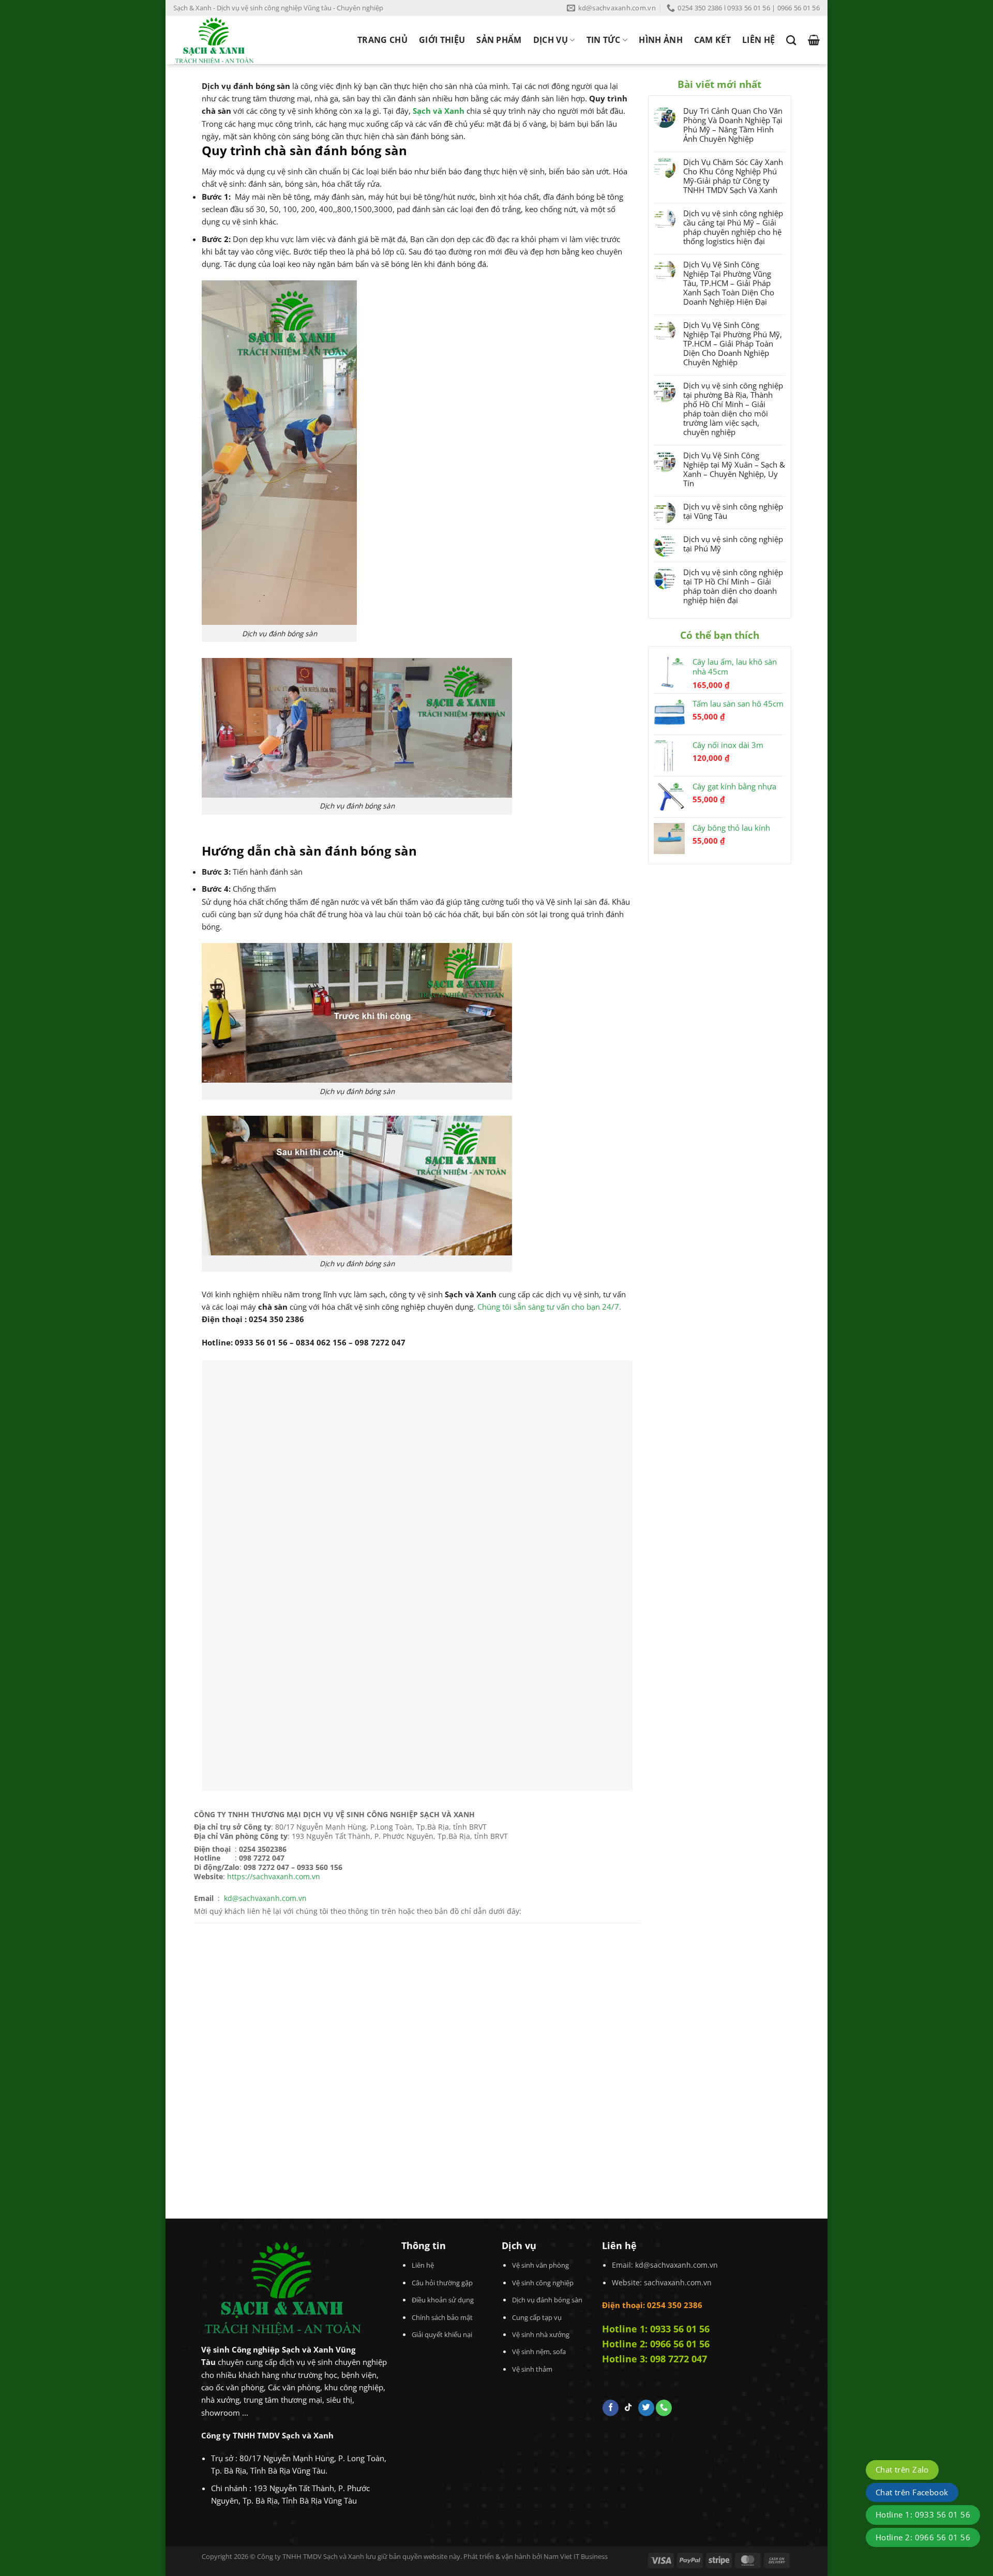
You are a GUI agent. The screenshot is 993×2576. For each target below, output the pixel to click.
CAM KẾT (712, 40)
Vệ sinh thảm (532, 2369)
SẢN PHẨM (499, 40)
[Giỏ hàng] (814, 40)
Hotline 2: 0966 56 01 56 (656, 2344)
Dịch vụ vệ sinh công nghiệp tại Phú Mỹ (733, 544)
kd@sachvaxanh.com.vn (265, 1898)
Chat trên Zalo (902, 2469)
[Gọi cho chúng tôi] (664, 2408)
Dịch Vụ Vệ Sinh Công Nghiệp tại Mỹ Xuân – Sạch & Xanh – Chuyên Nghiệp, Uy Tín (734, 469)
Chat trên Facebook (912, 2492)
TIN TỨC (604, 40)
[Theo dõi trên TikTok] (628, 2408)
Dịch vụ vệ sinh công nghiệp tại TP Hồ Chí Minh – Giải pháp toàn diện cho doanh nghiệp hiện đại (733, 586)
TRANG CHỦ (382, 40)
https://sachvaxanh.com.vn (274, 1876)
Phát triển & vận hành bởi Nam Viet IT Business (536, 2556)
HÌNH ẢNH (661, 40)
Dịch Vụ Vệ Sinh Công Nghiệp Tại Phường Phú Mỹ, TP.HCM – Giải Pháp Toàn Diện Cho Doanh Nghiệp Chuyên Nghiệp (733, 343)
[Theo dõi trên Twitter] (646, 2408)
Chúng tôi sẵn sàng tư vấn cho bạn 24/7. (549, 1307)
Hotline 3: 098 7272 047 (655, 2359)
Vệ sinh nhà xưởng (541, 2334)
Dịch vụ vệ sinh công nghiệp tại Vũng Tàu (733, 511)
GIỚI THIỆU (442, 40)
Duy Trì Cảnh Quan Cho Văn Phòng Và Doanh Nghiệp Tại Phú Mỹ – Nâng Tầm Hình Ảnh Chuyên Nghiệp (733, 125)
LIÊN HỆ (758, 40)
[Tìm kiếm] (791, 40)
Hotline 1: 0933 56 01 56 (656, 2329)
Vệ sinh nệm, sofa (539, 2352)
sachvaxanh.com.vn (678, 2282)
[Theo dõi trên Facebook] (611, 2408)
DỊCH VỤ (551, 40)
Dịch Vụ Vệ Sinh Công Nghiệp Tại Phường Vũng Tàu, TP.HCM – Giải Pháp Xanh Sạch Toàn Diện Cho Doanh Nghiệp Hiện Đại (729, 283)
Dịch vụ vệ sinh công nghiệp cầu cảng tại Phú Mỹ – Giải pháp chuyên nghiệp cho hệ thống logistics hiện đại (733, 227)
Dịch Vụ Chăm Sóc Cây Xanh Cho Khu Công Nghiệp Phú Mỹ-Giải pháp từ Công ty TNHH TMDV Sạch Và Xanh (733, 176)
